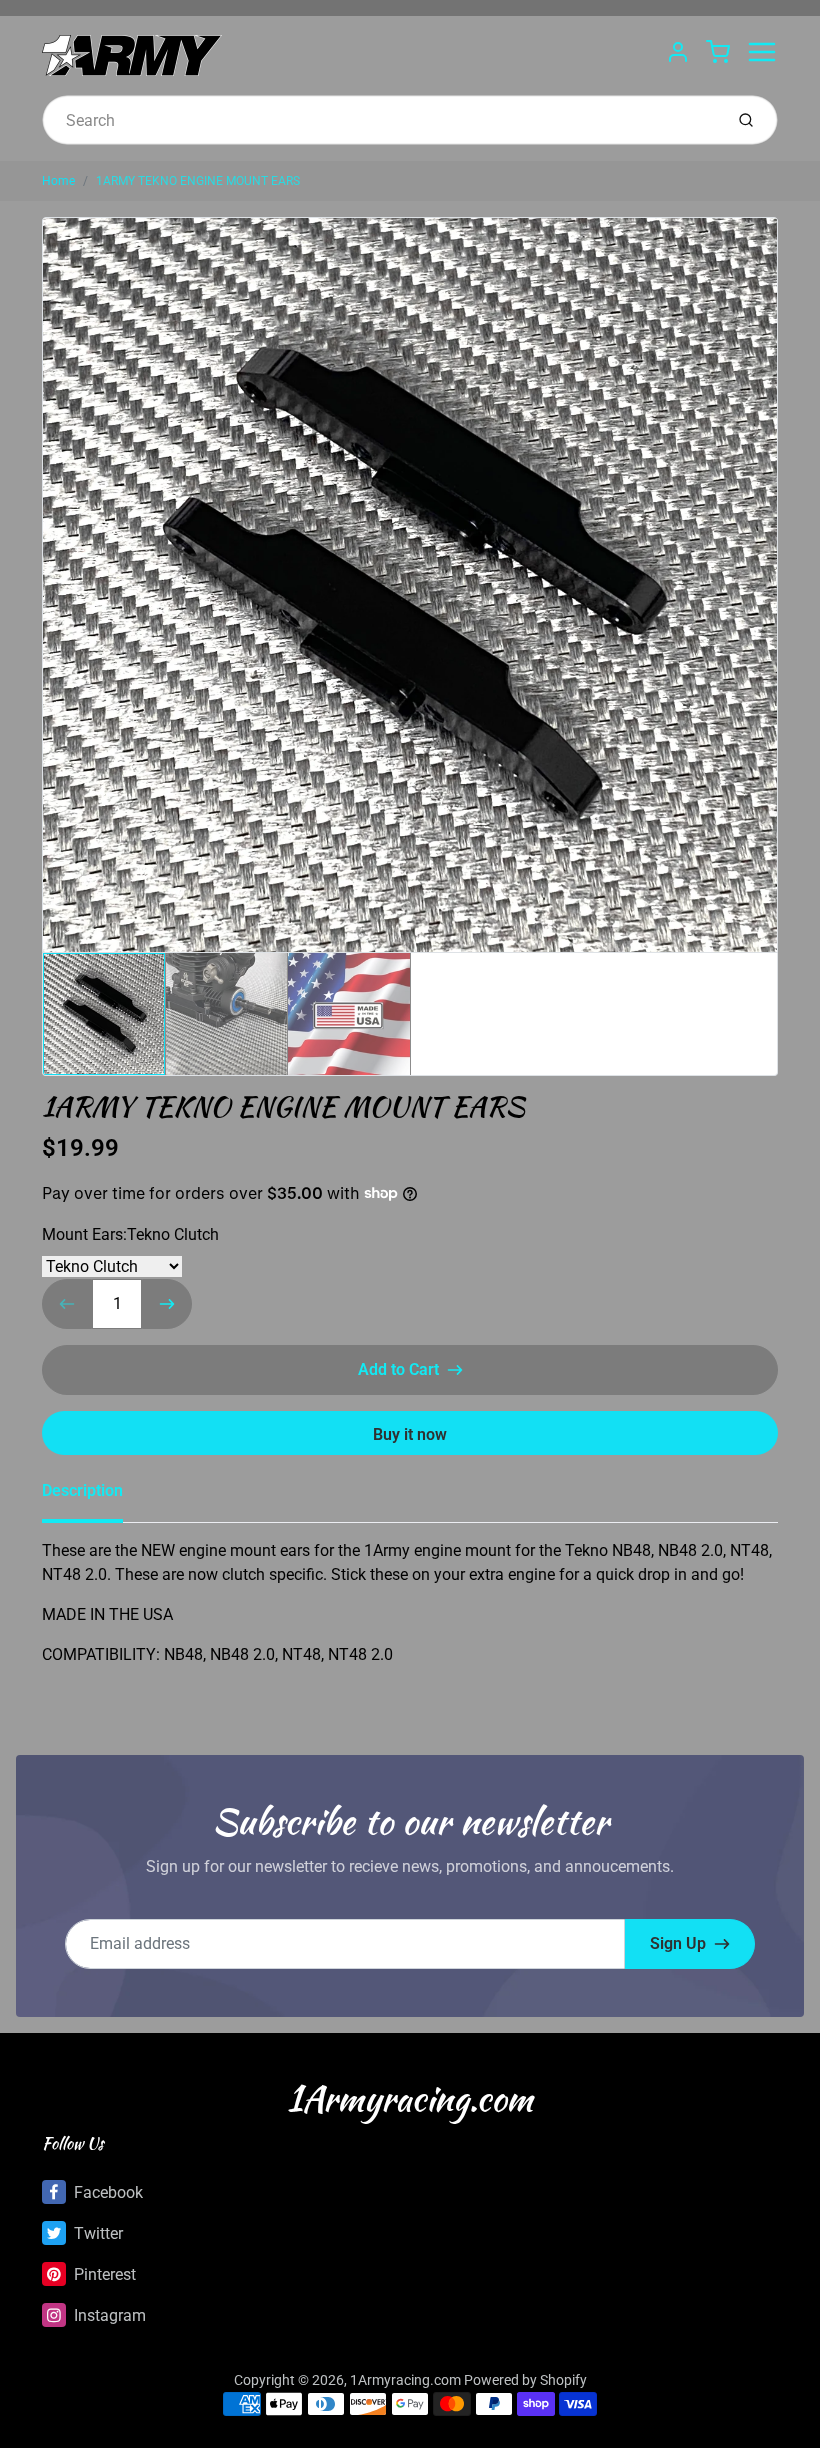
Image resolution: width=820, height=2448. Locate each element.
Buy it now (410, 1434)
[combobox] (380, 120)
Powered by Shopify (525, 2380)
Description (82, 1490)
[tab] (94, 1497)
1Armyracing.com (410, 2098)
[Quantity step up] (167, 1304)
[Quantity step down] (67, 1304)
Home (58, 181)
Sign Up (678, 1943)
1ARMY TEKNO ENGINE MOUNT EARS (198, 181)
